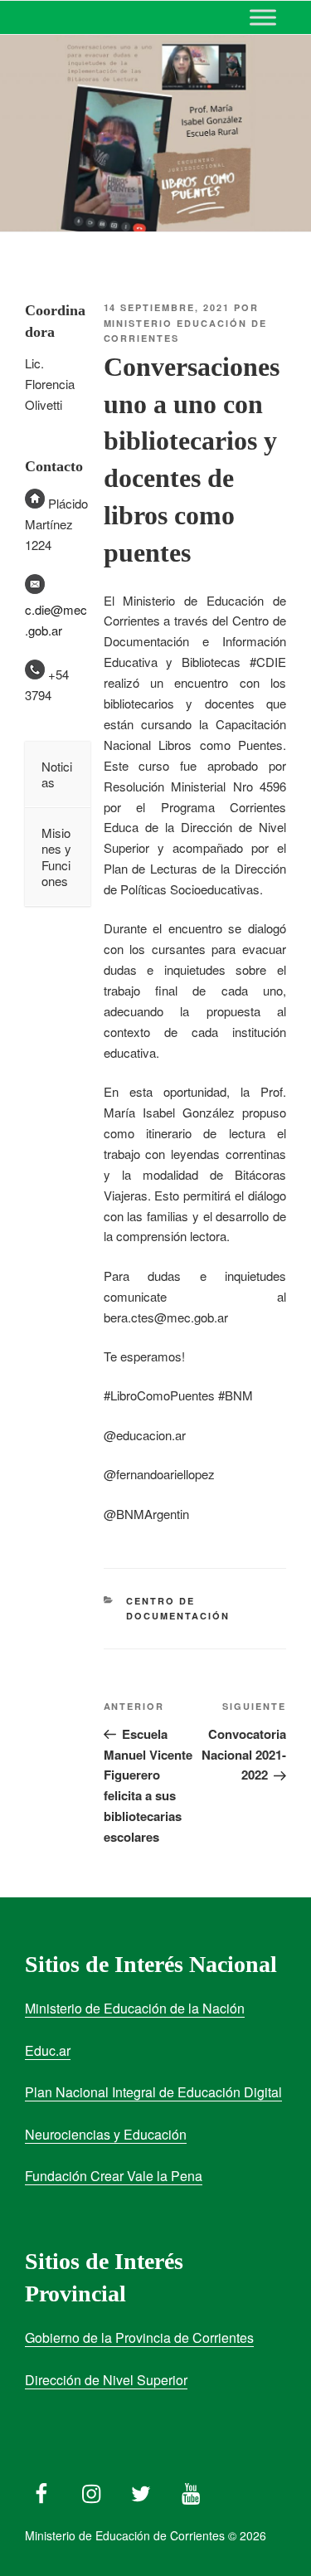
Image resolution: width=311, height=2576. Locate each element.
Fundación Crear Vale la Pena (114, 2176)
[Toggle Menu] (263, 17)
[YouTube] (191, 2490)
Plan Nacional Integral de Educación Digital (153, 2092)
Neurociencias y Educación (106, 2134)
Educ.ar (48, 2050)
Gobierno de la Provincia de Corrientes (139, 2337)
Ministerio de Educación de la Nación (135, 2008)
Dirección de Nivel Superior (106, 2380)
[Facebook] (41, 2490)
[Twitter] (141, 2490)
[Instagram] (91, 2490)
